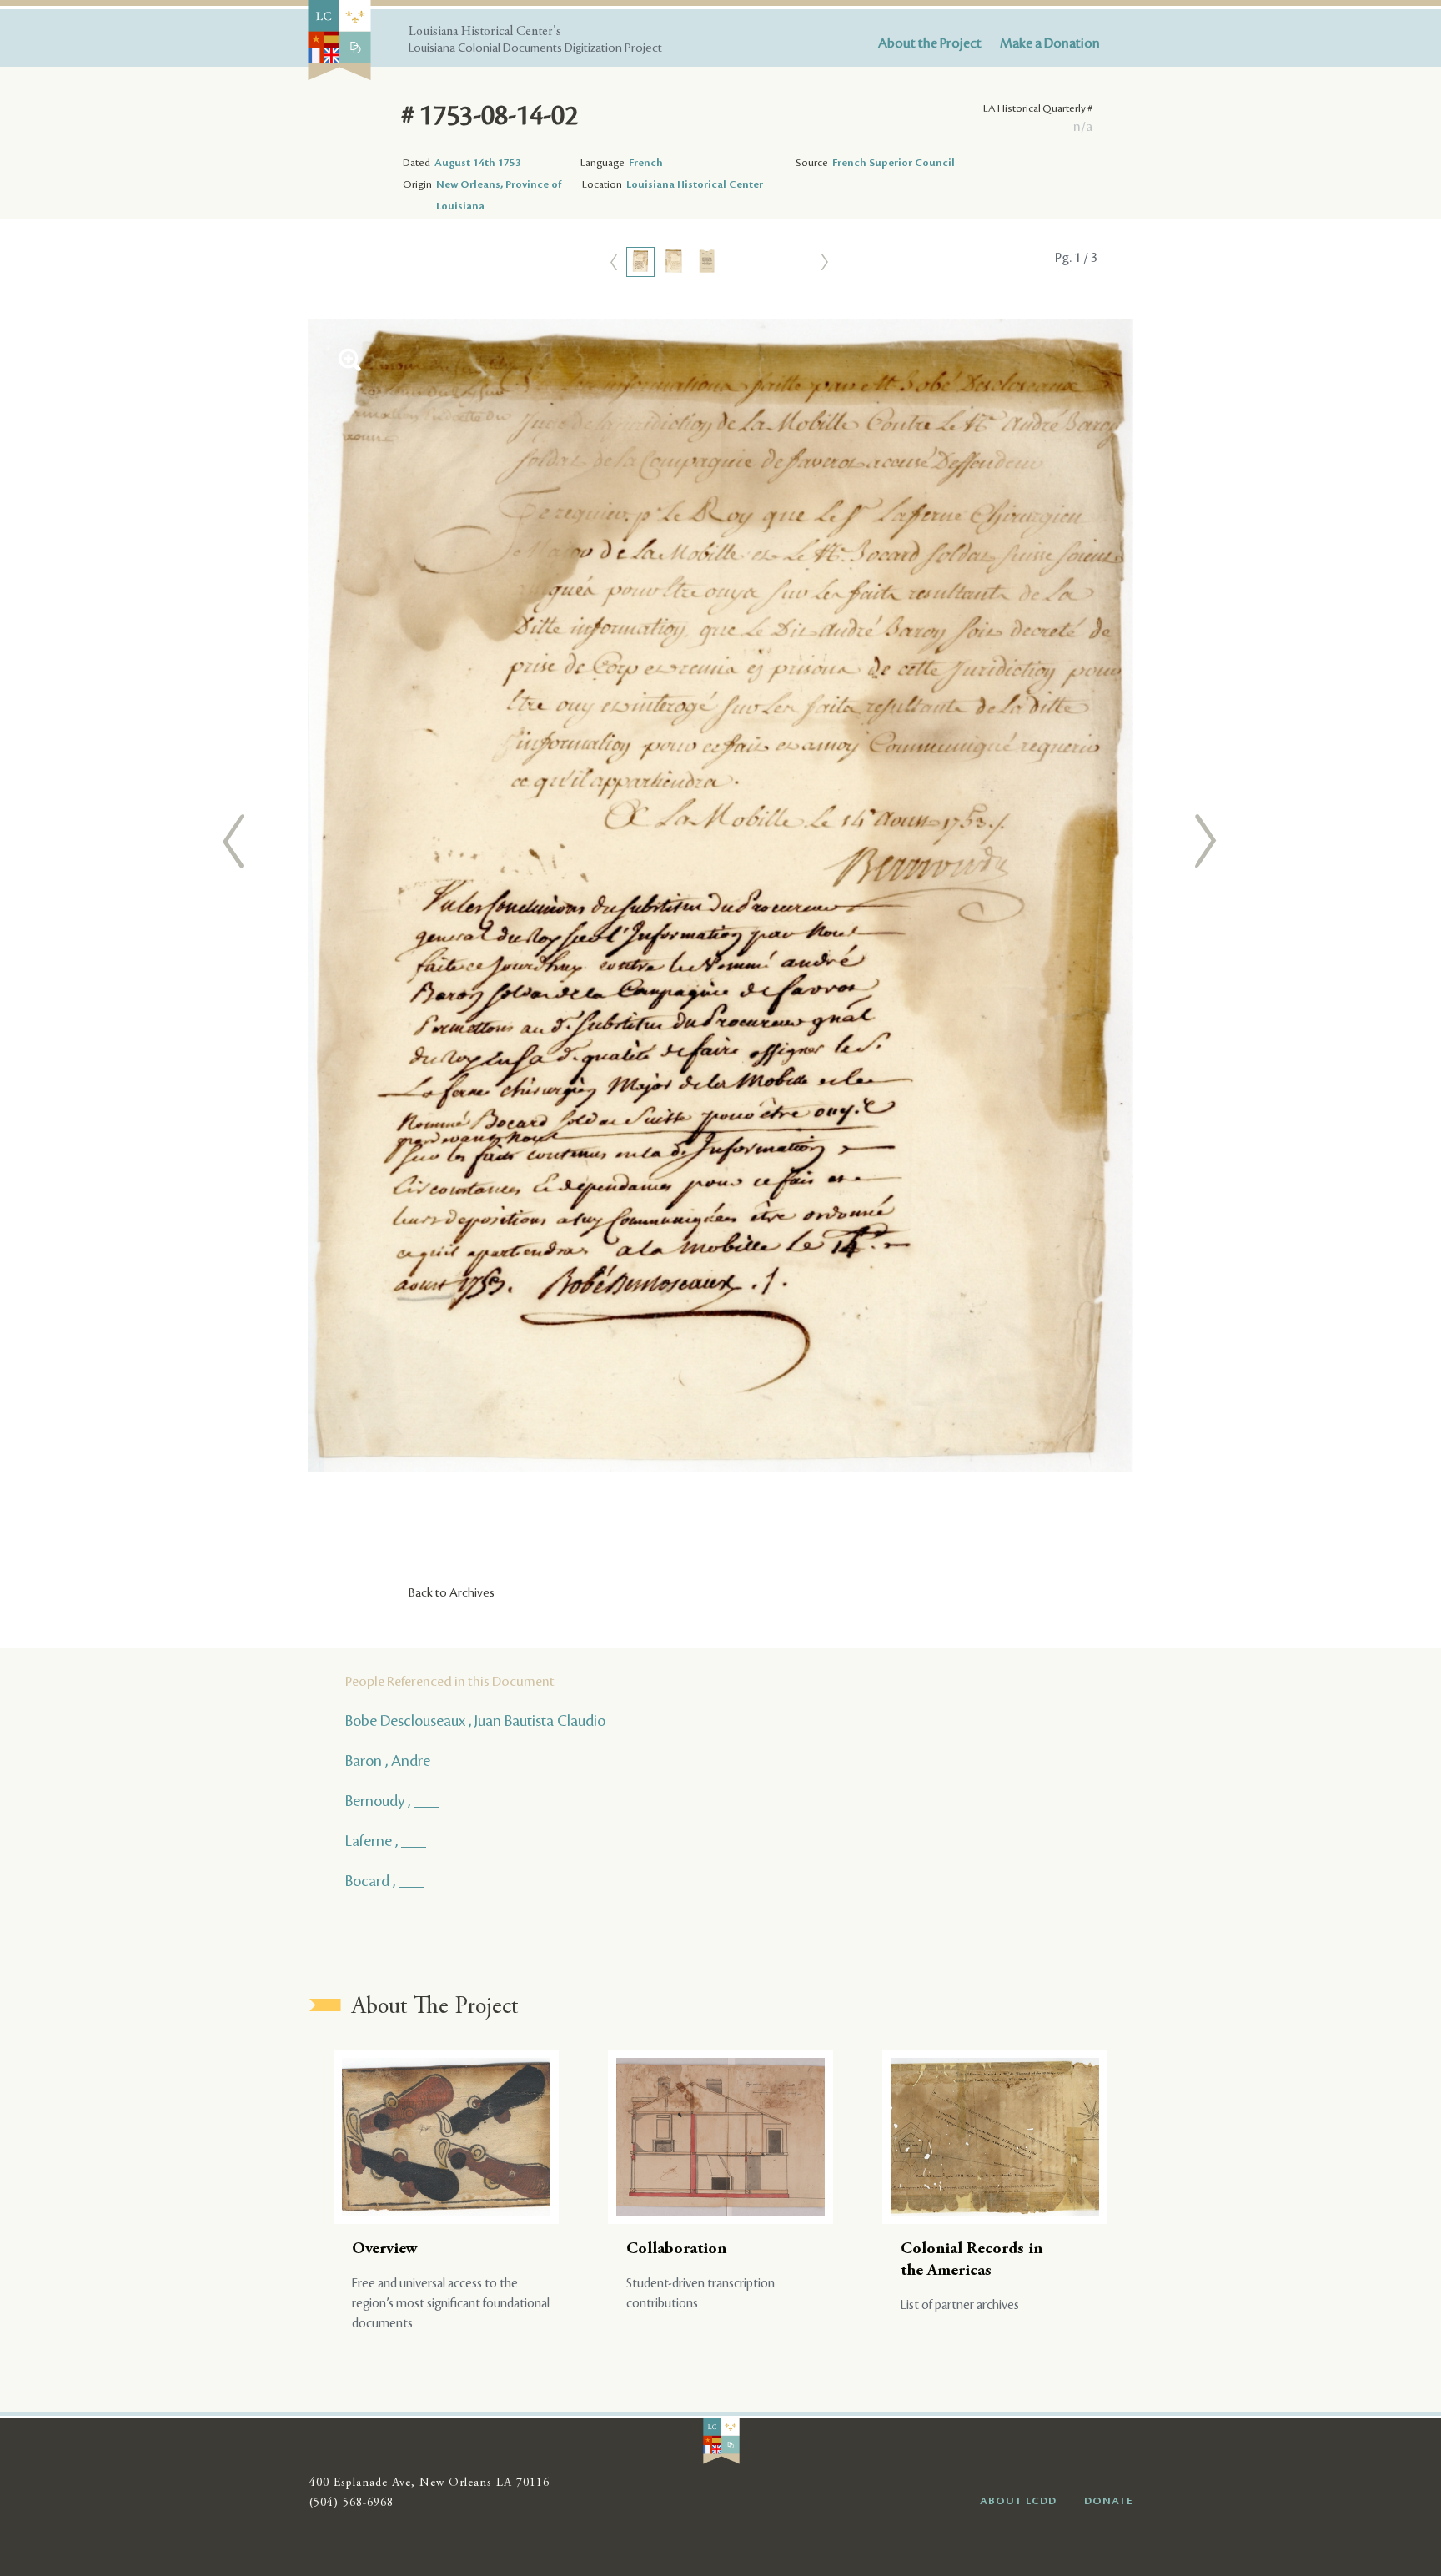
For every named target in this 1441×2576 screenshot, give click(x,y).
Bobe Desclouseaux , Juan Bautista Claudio (475, 1721)
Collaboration (676, 2249)
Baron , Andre (388, 1761)
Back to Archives (452, 1593)
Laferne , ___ (386, 1841)
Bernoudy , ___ (392, 1801)
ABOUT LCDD (1018, 2501)
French (646, 163)
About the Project (930, 43)
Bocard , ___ (384, 1881)
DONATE (1109, 2501)
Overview (385, 2249)
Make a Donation (1050, 43)
